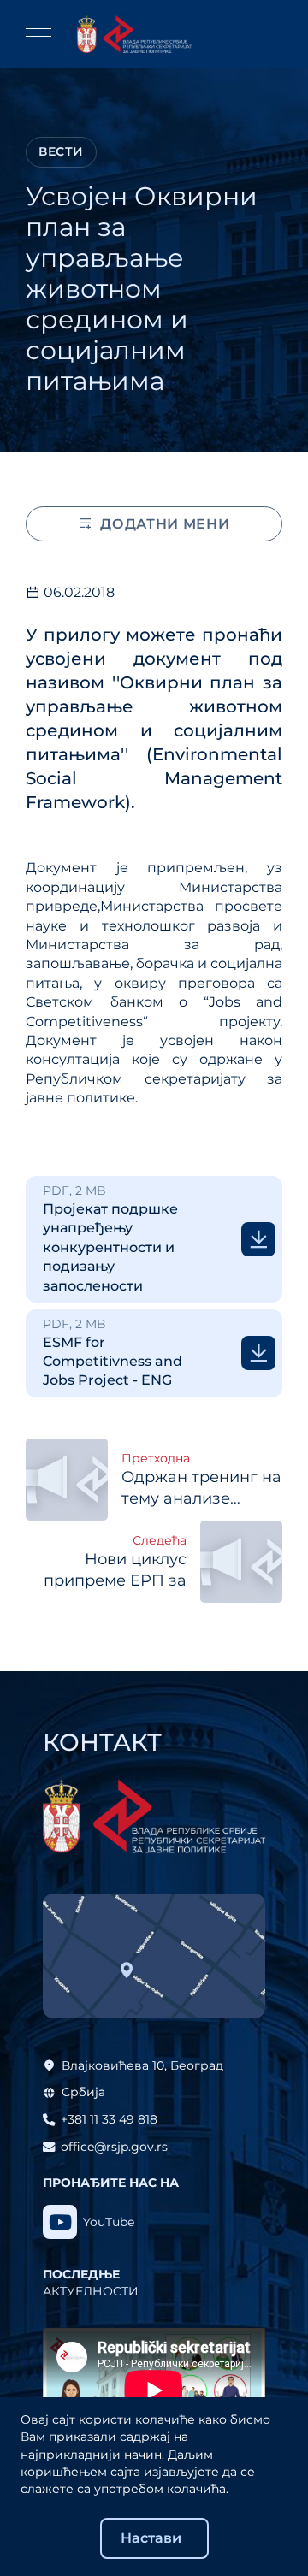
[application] (154, 2390)
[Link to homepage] (134, 34)
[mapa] (154, 1956)
